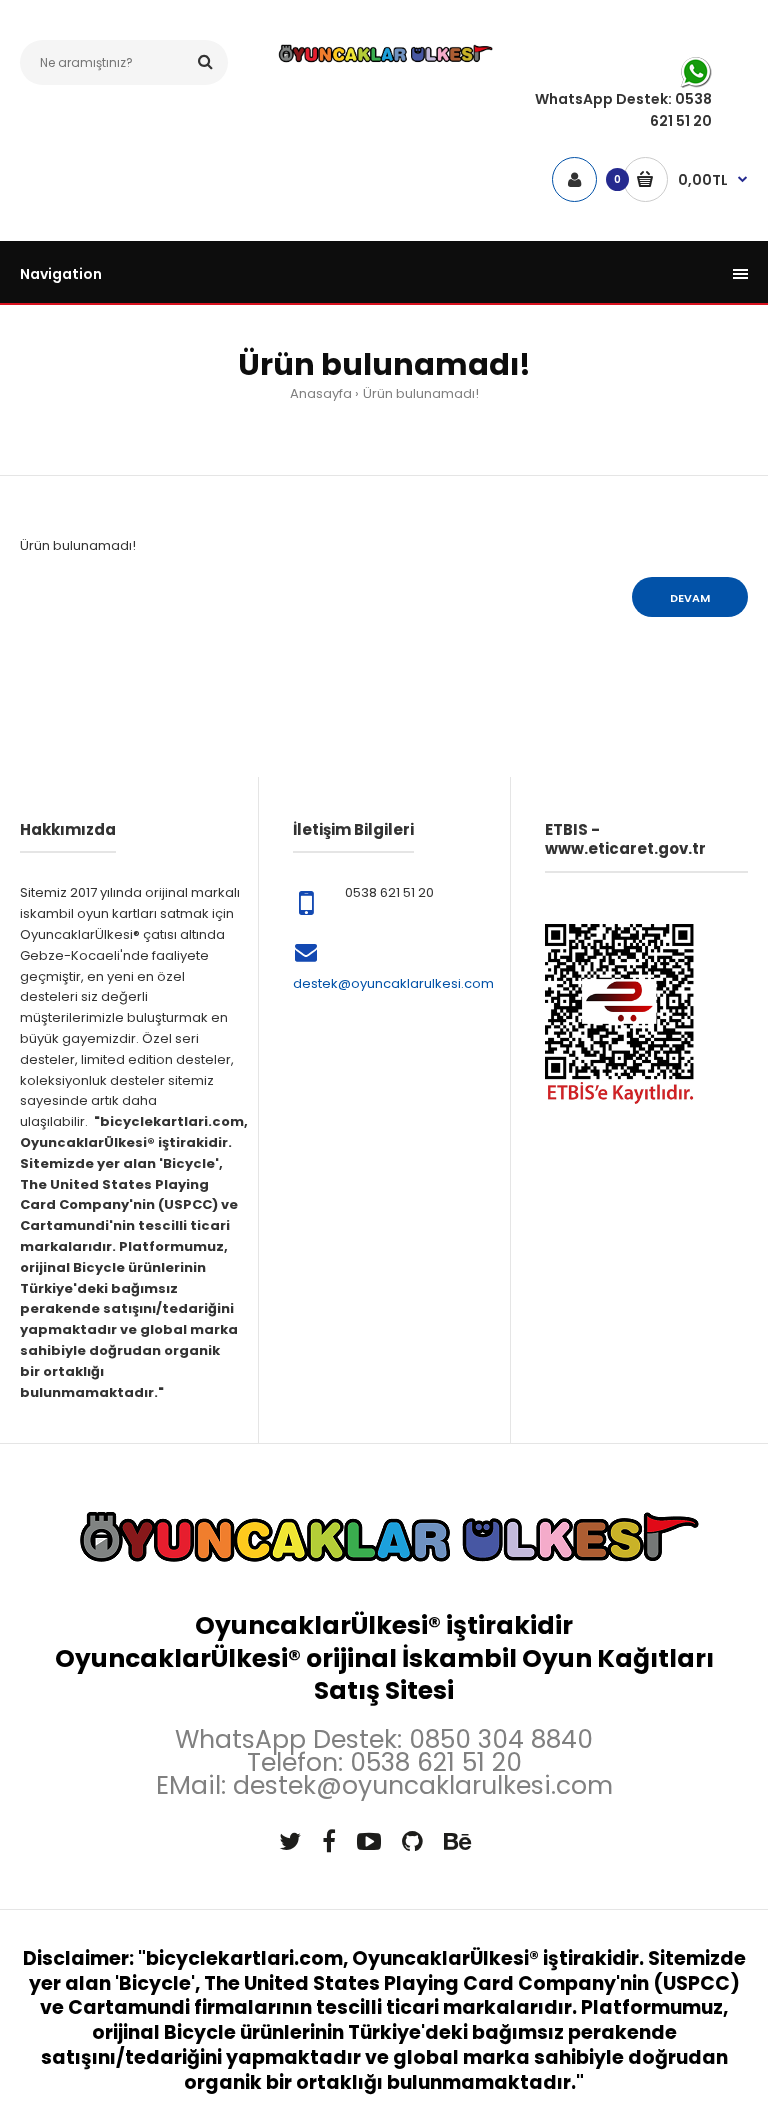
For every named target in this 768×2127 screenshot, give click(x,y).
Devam (690, 598)
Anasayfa (321, 393)
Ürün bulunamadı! (421, 393)
